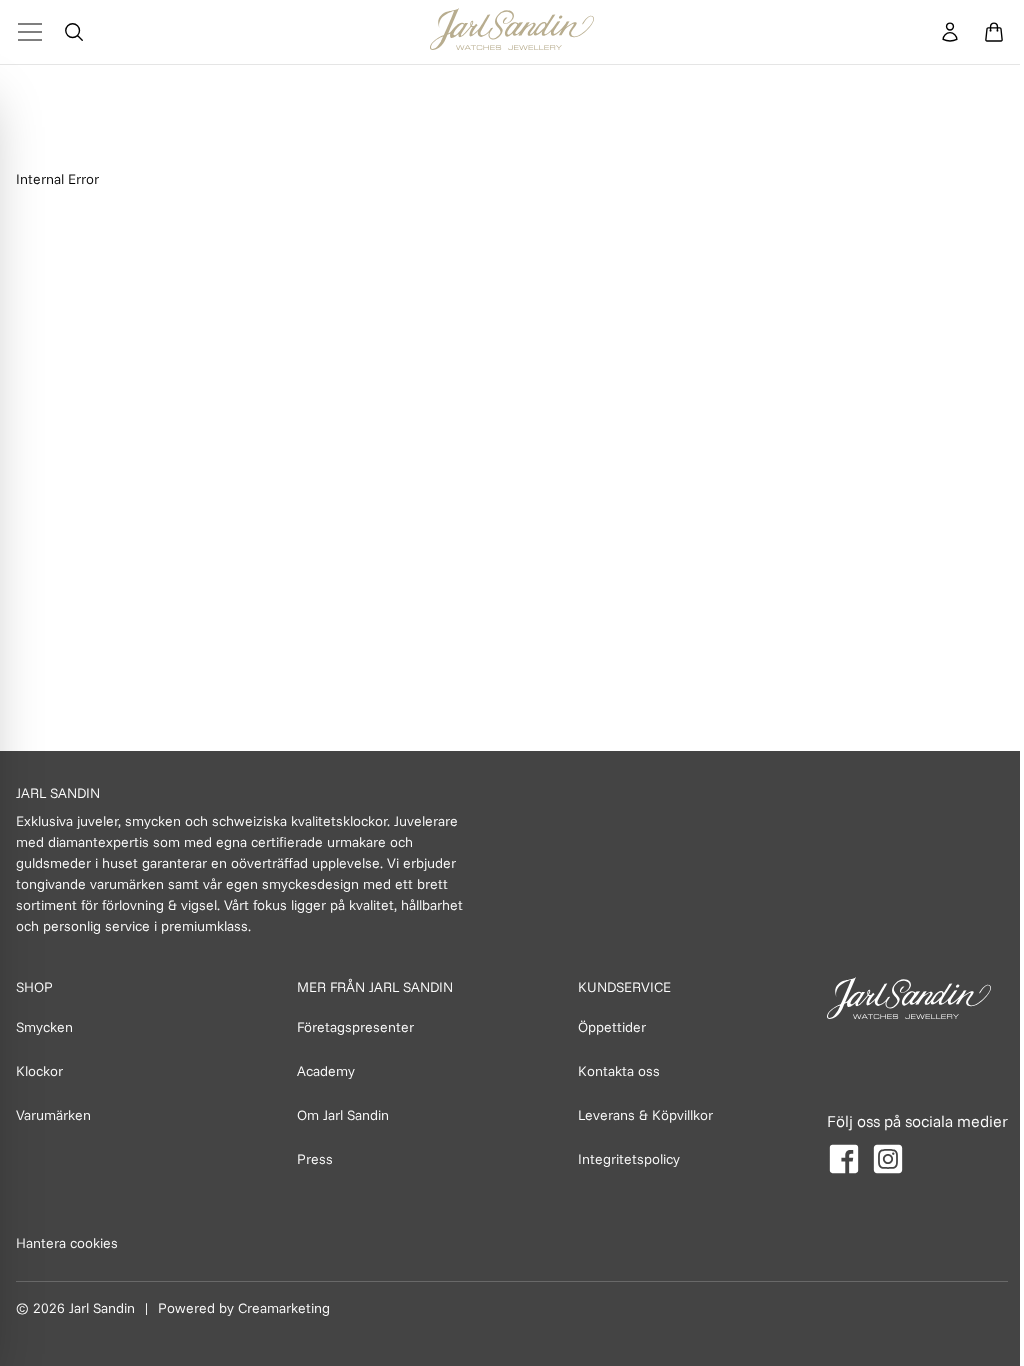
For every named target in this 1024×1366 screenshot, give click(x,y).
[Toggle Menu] (30, 32)
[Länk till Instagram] (888, 1159)
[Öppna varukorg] (994, 32)
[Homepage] (512, 32)
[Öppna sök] (74, 32)
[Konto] (950, 32)
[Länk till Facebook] (844, 1159)
